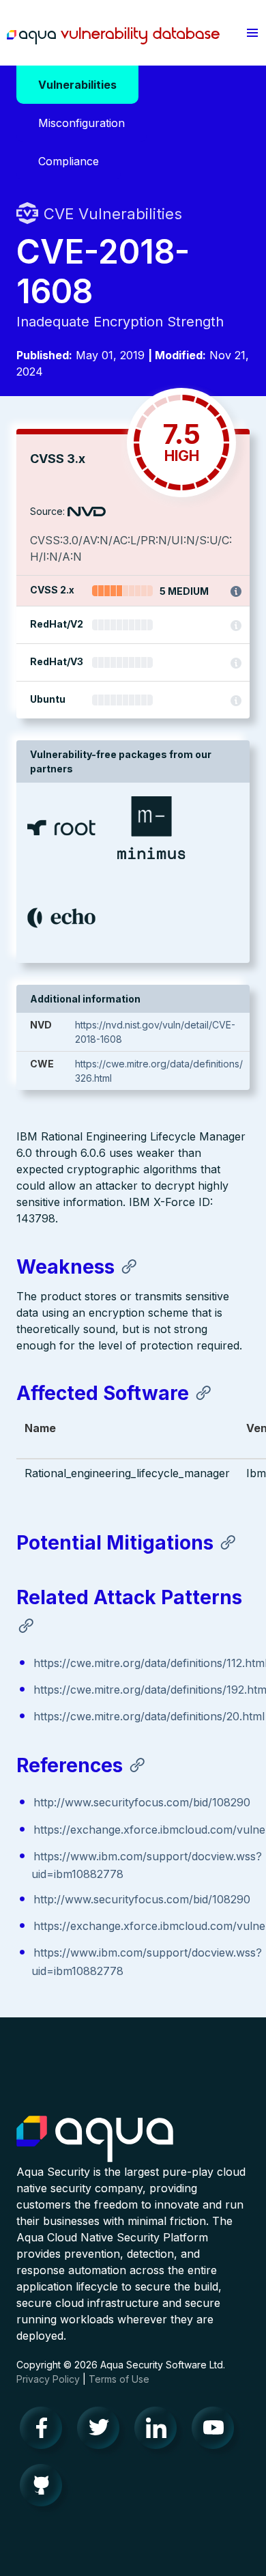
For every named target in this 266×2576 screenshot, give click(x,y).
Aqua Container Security (95, 2140)
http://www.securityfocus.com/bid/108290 (142, 1802)
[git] (45, 2489)
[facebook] (45, 2431)
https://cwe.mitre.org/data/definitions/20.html (149, 1716)
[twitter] (102, 2431)
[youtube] (217, 2431)
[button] (252, 33)
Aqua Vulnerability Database (113, 36)
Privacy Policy (48, 2379)
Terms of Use (119, 2379)
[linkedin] (160, 2431)
